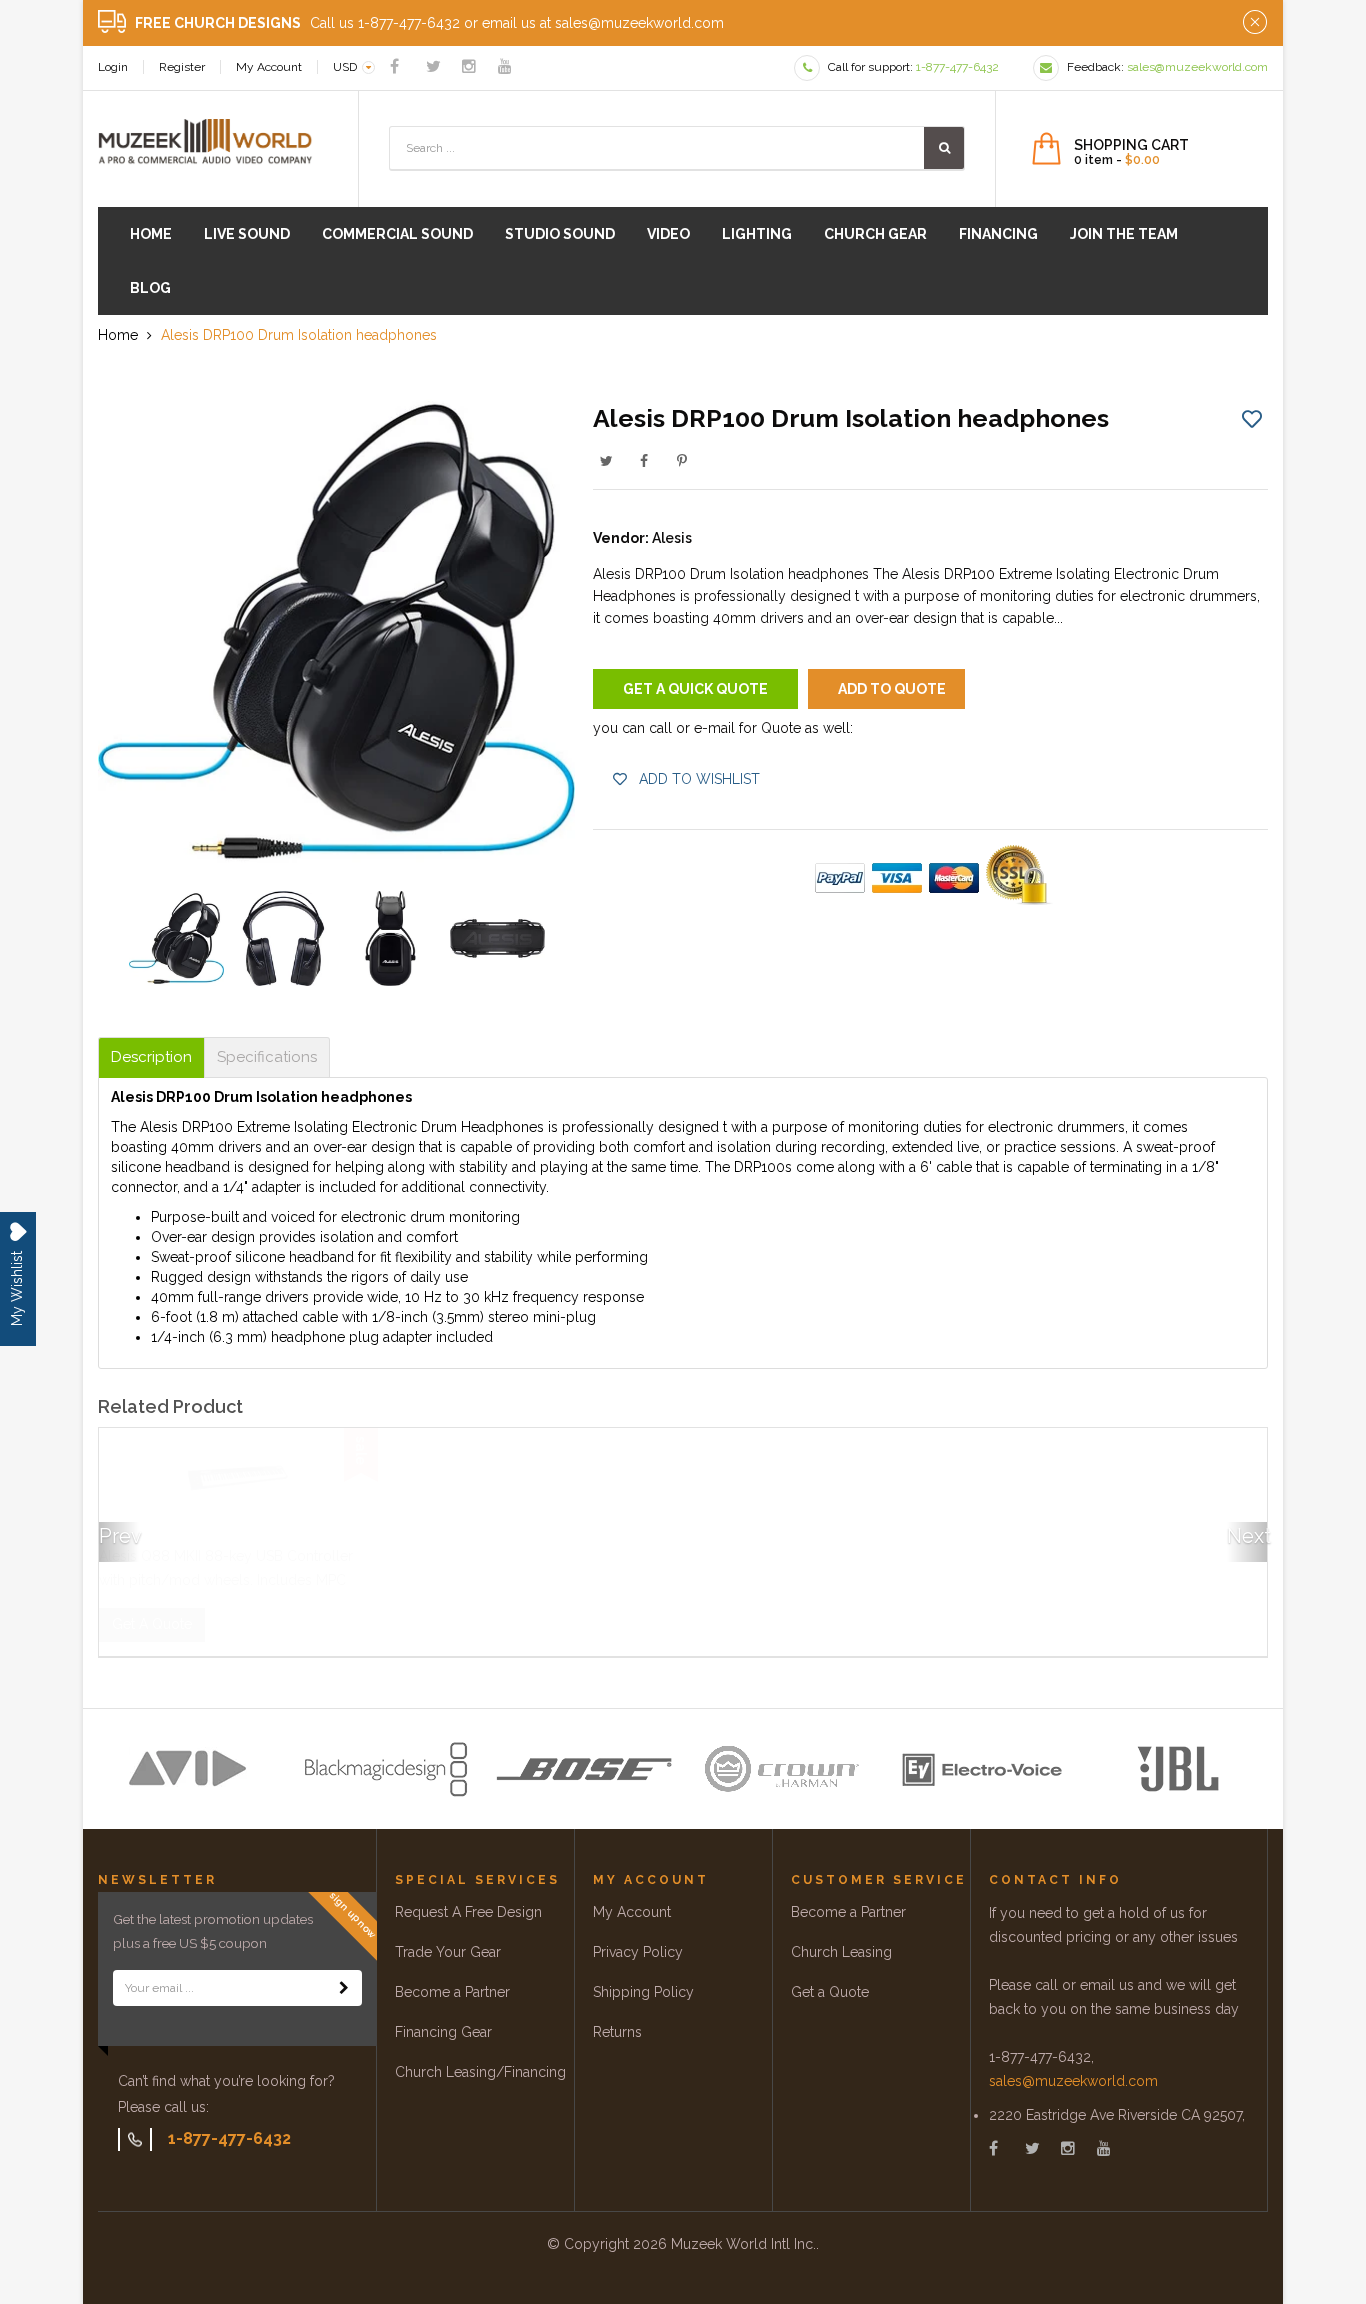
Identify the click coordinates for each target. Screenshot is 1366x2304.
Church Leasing (841, 1952)
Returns (617, 2032)
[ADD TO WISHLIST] (1252, 418)
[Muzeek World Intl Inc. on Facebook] (394, 66)
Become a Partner (452, 1992)
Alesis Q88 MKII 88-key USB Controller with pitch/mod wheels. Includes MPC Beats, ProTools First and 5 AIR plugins (226, 1580)
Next (1247, 1536)
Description (151, 1057)
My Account (269, 67)
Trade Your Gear (448, 1952)
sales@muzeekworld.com (1073, 2081)
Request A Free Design (468, 1912)
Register (182, 67)
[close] (1255, 23)
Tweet (606, 461)
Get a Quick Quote (695, 689)
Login (113, 67)
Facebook (644, 461)
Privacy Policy (638, 1952)
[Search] (944, 148)
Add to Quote (892, 689)
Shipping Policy (643, 1992)
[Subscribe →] (344, 1988)
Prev (119, 1536)
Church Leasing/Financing (480, 2072)
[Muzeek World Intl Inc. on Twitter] (433, 66)
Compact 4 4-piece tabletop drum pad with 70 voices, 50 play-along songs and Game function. (823, 1580)
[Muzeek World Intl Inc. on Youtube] (505, 66)
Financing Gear (443, 2032)
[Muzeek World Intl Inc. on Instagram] (469, 66)
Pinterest (682, 461)
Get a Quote (830, 1992)
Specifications (267, 1057)
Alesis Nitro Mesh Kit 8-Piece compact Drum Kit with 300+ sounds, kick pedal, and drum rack (1127, 1580)
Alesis (672, 538)
